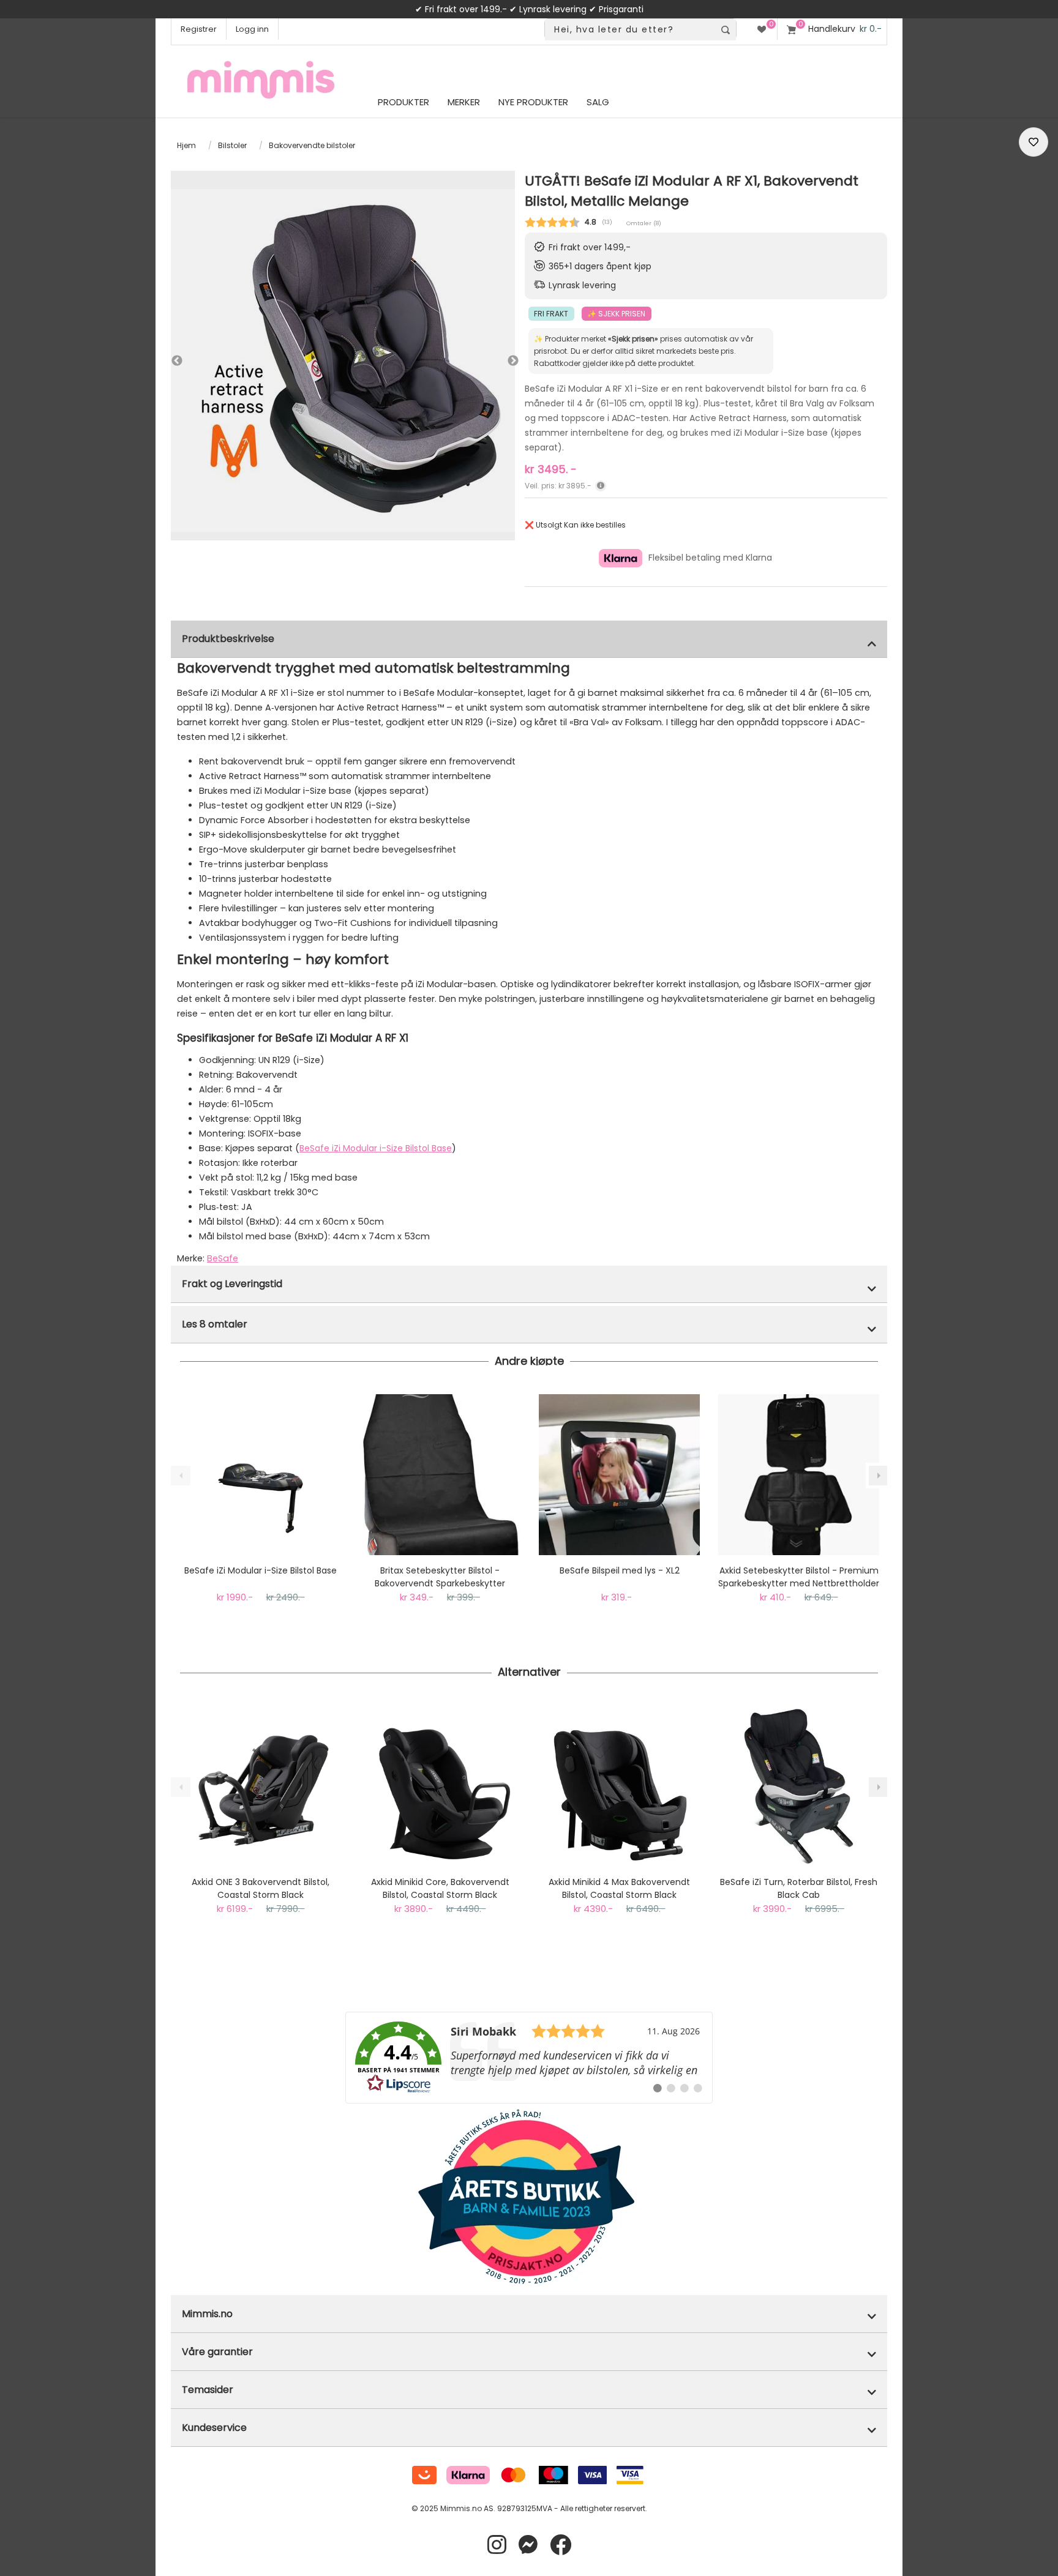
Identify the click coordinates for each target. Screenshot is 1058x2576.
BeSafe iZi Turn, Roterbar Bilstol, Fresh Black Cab (799, 1888)
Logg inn (252, 29)
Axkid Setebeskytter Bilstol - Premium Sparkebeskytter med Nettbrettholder (799, 1577)
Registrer (199, 29)
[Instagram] (497, 2545)
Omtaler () (644, 223)
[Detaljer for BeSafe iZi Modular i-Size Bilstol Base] (261, 1475)
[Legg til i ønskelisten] (1034, 142)
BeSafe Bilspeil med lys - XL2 (620, 1570)
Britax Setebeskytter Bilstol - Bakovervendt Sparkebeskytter (440, 1577)
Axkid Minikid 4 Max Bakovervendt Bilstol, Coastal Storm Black (619, 1888)
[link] (529, 2058)
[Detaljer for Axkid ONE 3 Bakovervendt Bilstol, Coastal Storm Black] (261, 1786)
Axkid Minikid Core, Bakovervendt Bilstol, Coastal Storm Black (440, 1888)
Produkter (403, 102)
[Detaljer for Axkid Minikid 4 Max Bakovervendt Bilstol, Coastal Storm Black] (619, 1786)
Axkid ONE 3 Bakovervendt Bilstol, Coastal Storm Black (261, 1888)
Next (501, 361)
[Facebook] (561, 2545)
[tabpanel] (343, 360)
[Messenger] (528, 2545)
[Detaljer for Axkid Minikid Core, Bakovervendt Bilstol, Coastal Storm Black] (440, 1786)
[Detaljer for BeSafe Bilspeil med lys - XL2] (619, 1475)
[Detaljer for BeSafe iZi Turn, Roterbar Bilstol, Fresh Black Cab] (799, 1786)
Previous (177, 361)
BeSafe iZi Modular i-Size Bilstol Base (376, 1148)
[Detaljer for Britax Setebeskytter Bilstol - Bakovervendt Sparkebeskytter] (440, 1475)
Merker (464, 102)
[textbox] (630, 30)
